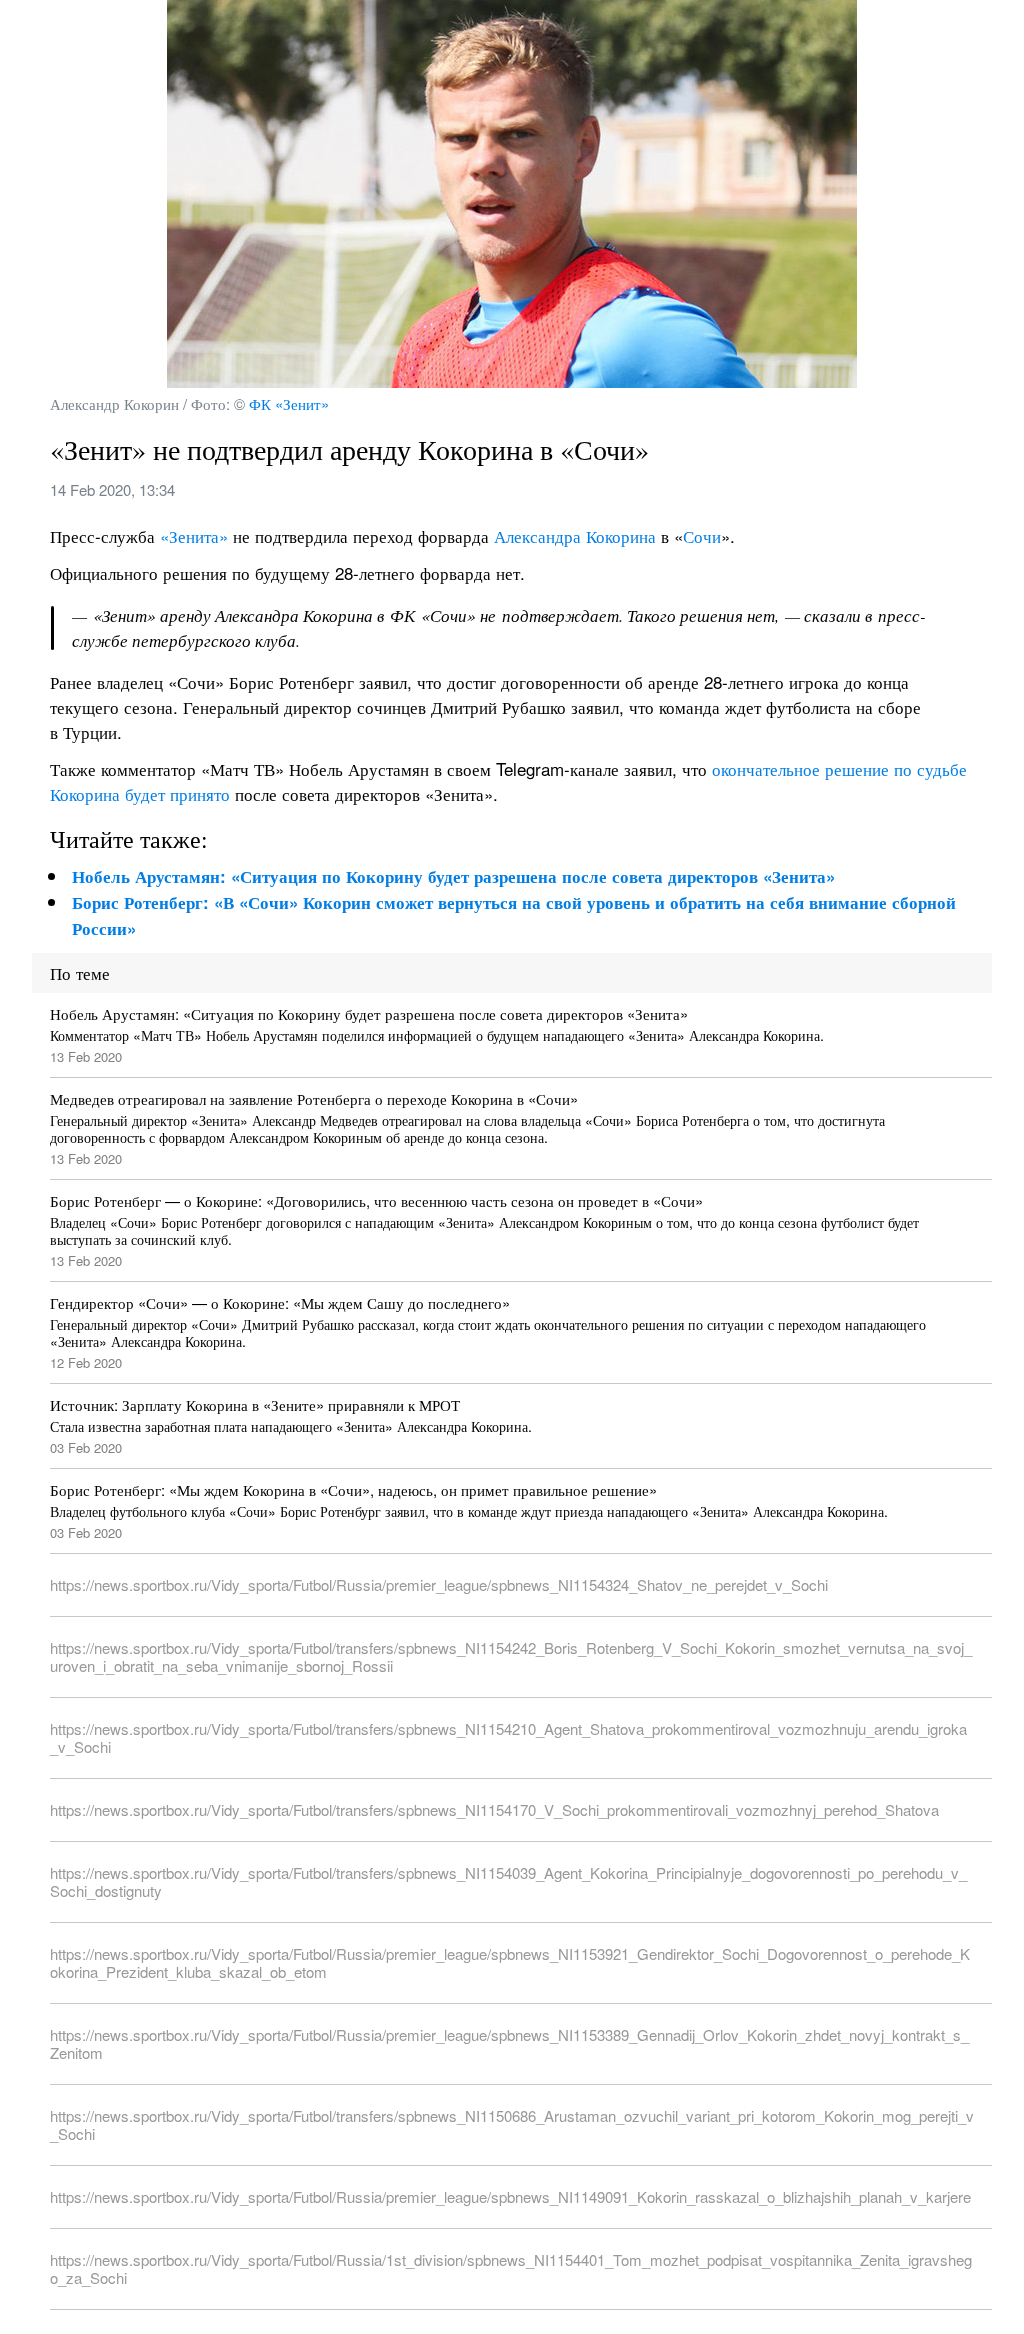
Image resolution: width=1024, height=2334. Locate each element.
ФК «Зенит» (289, 403)
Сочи (702, 535)
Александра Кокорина (575, 535)
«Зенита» (191, 535)
